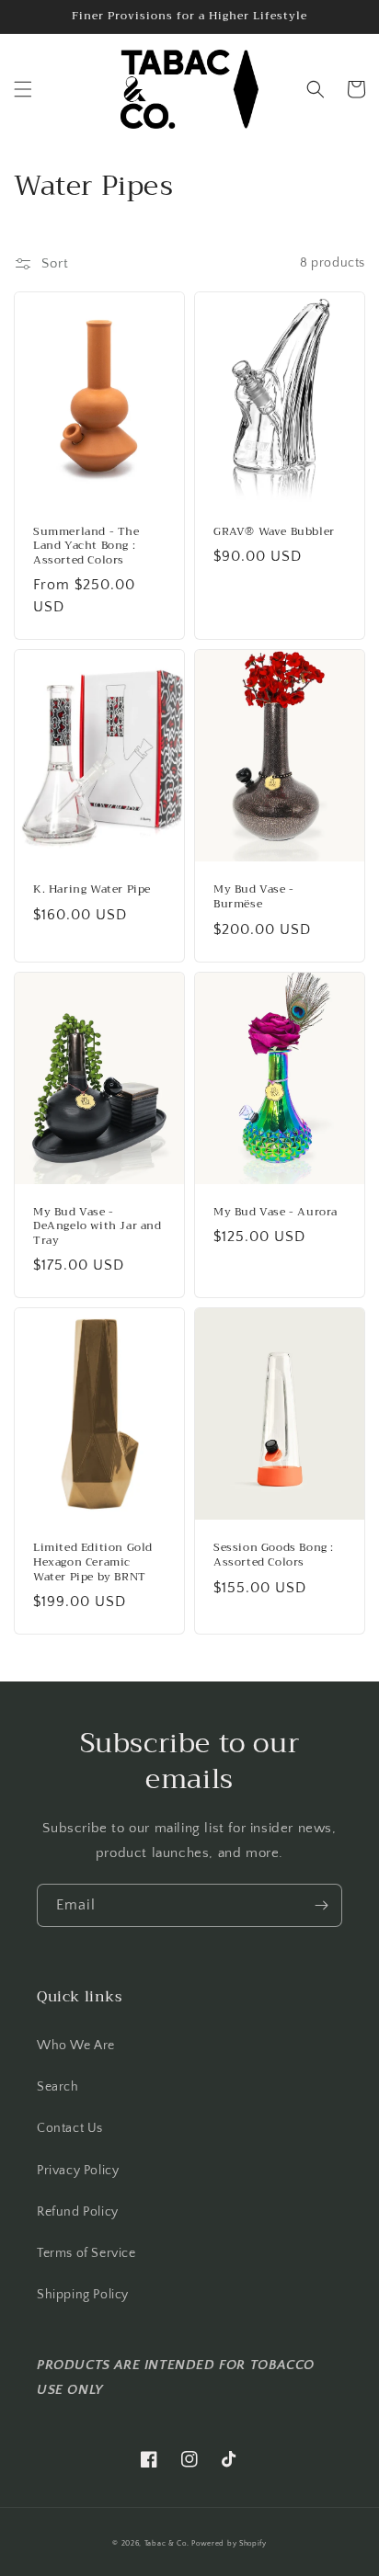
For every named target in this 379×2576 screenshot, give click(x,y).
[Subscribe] (321, 1905)
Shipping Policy (83, 2295)
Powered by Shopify (229, 2543)
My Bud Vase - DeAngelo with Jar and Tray (98, 1227)
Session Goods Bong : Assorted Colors (274, 1555)
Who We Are (76, 2046)
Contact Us (70, 2128)
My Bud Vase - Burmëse (254, 897)
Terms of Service (86, 2253)
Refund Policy (78, 2212)
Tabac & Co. (167, 2543)
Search (58, 2087)
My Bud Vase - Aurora (276, 1213)
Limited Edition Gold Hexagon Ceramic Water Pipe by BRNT (93, 1562)
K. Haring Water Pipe (92, 890)
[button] (23, 89)
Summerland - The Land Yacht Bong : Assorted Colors (86, 547)
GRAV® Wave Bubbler (274, 532)
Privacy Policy (78, 2171)
